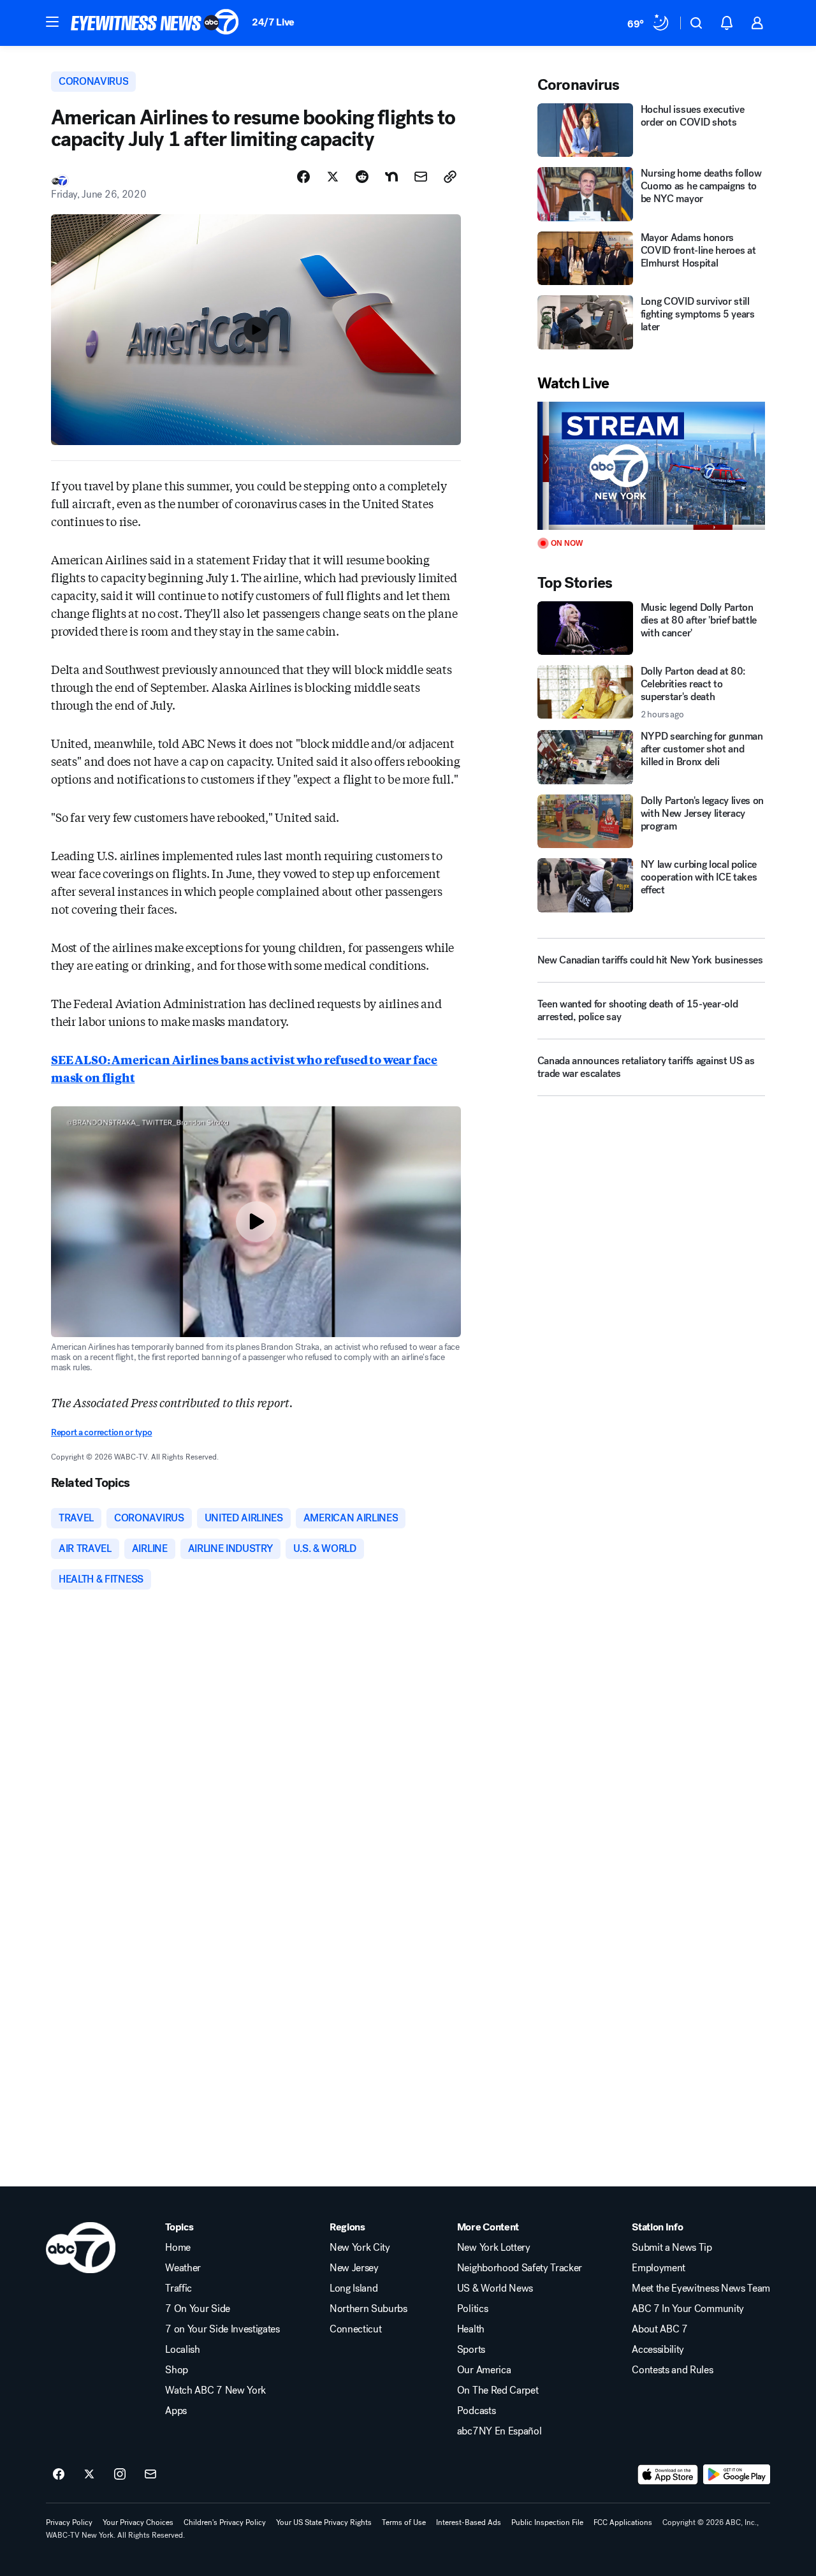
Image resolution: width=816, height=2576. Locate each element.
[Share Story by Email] (421, 177)
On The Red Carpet (498, 2390)
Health (471, 2329)
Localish (182, 2350)
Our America (484, 2370)
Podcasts (476, 2411)
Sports (471, 2350)
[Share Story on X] (333, 177)
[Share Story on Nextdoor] (391, 177)
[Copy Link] (450, 177)
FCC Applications (623, 2522)
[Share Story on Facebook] (303, 177)
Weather (183, 2268)
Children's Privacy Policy (225, 2522)
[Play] (651, 466)
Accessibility (658, 2350)
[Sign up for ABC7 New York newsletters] (150, 2475)
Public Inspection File (547, 2522)
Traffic (178, 2288)
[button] (52, 22)
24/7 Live (273, 22)
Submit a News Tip (672, 2248)
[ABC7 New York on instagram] (120, 2475)
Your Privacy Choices (138, 2522)
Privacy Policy (69, 2522)
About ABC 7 (659, 2329)
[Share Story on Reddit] (362, 177)
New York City (360, 2248)
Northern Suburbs (368, 2309)
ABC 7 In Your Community (688, 2309)
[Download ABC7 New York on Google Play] (737, 2475)
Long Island (353, 2288)
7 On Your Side (198, 2309)
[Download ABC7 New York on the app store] (668, 2475)
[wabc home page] (81, 2248)
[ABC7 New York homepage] (155, 23)
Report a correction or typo (101, 1432)
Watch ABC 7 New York (215, 2390)
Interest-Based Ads (469, 2522)
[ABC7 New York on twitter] (89, 2475)
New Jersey (354, 2268)
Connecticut (355, 2329)
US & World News (495, 2288)
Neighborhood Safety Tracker (520, 2268)
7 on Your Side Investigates (222, 2329)
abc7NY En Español (499, 2431)
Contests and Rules (672, 2370)
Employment (659, 2268)
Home (178, 2248)
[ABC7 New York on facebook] (59, 2475)
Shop (177, 2370)
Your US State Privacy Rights (324, 2522)
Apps (176, 2411)
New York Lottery (494, 2248)
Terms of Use (404, 2522)
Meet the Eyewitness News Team (701, 2288)
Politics (472, 2309)
